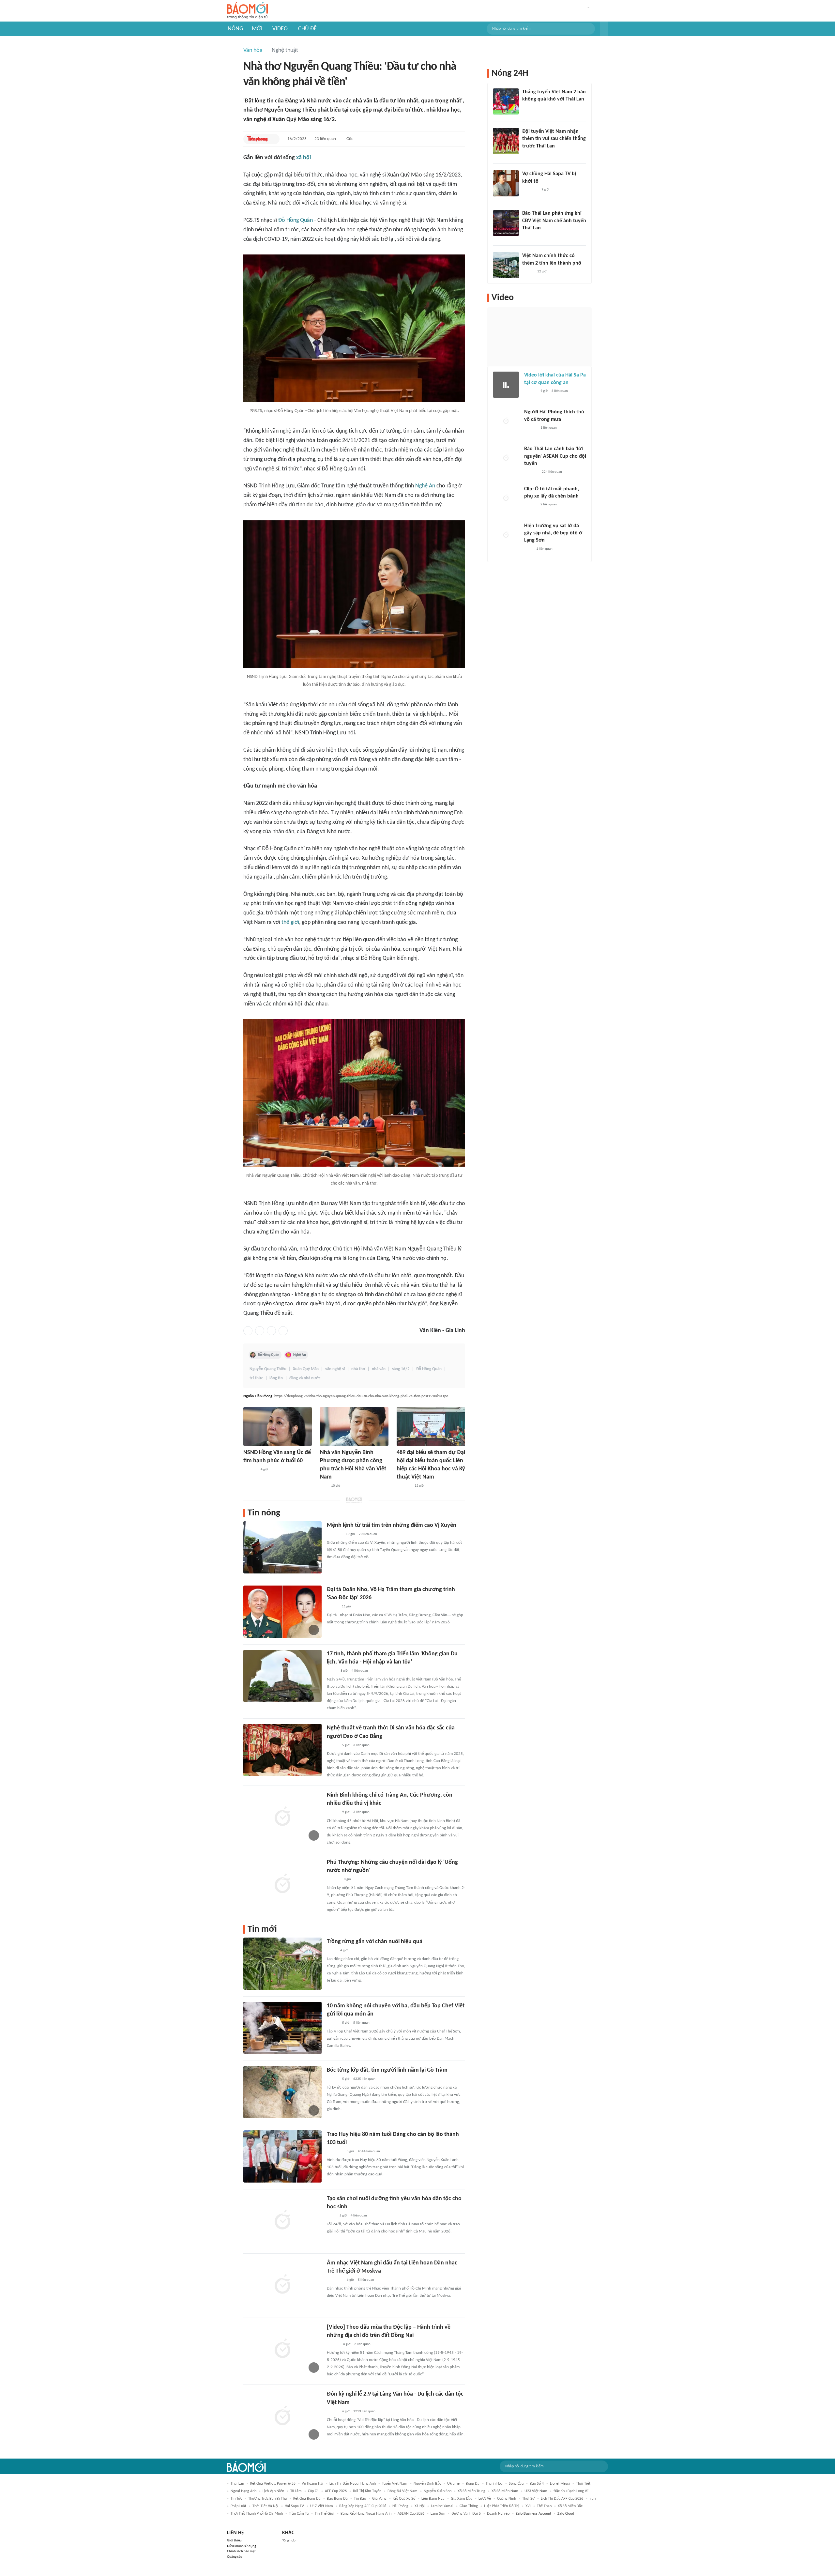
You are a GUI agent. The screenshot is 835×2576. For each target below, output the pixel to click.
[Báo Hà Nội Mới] (333, 1879)
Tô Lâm (296, 2491)
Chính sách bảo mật (241, 2551)
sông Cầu (516, 2484)
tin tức (236, 2499)
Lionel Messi (560, 2484)
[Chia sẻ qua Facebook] (248, 1331)
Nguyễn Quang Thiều (268, 1369)
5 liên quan (361, 2023)
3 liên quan (361, 1745)
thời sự (528, 2499)
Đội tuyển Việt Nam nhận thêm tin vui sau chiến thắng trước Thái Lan (554, 139)
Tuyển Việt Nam (395, 2484)
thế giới (290, 922)
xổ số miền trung (471, 2491)
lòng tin (276, 1378)
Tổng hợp (289, 2541)
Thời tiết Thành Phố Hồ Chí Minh (257, 2514)
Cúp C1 (313, 2491)
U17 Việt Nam (322, 2506)
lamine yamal (442, 2506)
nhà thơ (358, 1369)
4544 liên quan (369, 2151)
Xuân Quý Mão (306, 1369)
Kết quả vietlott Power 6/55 (273, 2484)
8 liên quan (560, 391)
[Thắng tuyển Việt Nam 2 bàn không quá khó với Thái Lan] (506, 101)
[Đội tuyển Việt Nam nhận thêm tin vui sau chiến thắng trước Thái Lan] (506, 141)
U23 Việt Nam (536, 2491)
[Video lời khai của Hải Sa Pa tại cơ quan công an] (506, 385)
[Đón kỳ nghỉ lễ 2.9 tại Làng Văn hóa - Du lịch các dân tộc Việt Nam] (282, 2416)
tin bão (360, 2499)
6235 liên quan (364, 2079)
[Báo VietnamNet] (332, 1607)
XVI (528, 2506)
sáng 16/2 (401, 1369)
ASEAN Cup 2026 (411, 2514)
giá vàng (379, 2499)
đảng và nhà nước (305, 1378)
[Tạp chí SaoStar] (250, 1470)
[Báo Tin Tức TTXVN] (331, 2216)
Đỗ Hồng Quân (296, 220)
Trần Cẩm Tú (299, 2514)
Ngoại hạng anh (243, 2491)
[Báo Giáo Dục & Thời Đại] (324, 1486)
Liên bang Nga (433, 2499)
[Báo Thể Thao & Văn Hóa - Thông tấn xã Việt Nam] (332, 1671)
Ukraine (453, 2484)
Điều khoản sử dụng (242, 2546)
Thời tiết (583, 2484)
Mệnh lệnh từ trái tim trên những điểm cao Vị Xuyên (392, 1525)
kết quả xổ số (404, 2499)
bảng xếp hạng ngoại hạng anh (366, 2514)
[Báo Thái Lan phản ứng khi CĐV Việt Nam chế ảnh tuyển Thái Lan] (506, 223)
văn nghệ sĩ (335, 1369)
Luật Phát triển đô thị (502, 2506)
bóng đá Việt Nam (402, 2491)
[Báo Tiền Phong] (258, 139)
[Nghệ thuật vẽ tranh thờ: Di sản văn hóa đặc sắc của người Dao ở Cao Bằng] (282, 1750)
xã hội (304, 158)
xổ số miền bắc (570, 2506)
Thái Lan (237, 2484)
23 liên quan (325, 139)
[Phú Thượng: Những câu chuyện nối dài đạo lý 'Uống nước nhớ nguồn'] (282, 1884)
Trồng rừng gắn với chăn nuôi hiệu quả (375, 1942)
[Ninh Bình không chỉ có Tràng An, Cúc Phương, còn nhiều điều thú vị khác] (282, 1817)
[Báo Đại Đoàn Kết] (404, 1486)
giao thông (469, 2506)
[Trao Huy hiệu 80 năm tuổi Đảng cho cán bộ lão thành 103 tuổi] (282, 2156)
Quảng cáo (235, 2557)
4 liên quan (360, 1671)
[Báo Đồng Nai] (333, 2344)
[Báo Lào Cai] (332, 1951)
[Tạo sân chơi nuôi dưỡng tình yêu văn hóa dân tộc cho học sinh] (282, 2221)
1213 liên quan (364, 2411)
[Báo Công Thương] (334, 1534)
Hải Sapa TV (294, 2506)
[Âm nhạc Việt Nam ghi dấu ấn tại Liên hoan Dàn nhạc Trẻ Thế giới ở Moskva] (282, 2285)
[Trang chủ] (247, 11)
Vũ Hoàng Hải (312, 2484)
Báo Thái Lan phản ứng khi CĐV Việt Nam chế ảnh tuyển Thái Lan (554, 221)
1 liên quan (549, 428)
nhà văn (379, 1369)
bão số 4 (537, 2484)
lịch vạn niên (273, 2491)
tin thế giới (325, 2514)
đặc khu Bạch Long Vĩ (571, 2491)
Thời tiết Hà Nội (266, 2506)
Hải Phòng (400, 2506)
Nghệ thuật (285, 50)
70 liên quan (368, 1534)
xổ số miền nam (505, 2491)
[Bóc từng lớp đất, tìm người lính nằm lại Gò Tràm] (282, 2092)
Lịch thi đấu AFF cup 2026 (562, 2499)
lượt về (485, 2499)
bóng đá (473, 2484)
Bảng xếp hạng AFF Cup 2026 (363, 2506)
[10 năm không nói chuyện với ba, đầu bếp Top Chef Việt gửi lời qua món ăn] (282, 2028)
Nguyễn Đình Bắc (427, 2484)
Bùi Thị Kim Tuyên (367, 2491)
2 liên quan (362, 2344)
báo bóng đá (337, 2499)
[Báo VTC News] (530, 190)
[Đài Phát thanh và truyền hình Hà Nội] (531, 472)
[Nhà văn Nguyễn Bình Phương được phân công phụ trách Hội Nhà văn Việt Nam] (354, 1426)
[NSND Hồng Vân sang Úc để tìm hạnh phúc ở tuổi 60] (278, 1426)
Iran (592, 2499)
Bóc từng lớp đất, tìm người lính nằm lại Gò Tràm (387, 2070)
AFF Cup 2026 (336, 2491)
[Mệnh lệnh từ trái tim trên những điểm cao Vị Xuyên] (282, 1547)
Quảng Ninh (507, 2499)
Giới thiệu (234, 2541)
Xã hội (420, 2506)
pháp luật (238, 2506)
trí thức (256, 1378)
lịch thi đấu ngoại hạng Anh (353, 2484)
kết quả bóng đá (307, 2499)
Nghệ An (425, 486)
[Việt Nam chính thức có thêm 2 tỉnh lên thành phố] (506, 265)
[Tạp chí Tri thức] (528, 549)
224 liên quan (552, 472)
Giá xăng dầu (462, 2499)
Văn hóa (253, 50)
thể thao (544, 2506)
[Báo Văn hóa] (333, 1745)
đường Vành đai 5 (466, 2514)
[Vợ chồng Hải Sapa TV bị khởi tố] (506, 183)
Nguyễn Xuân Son (438, 2491)
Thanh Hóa (494, 2484)
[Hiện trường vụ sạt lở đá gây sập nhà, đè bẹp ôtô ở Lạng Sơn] (506, 535)
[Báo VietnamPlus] (335, 2152)
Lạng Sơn (438, 2514)
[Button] (604, 29)
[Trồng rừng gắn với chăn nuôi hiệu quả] (282, 1964)
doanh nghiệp (498, 2514)
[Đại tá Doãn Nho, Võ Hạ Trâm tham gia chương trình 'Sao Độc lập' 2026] (282, 1612)
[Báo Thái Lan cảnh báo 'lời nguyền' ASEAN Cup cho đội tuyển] (506, 458)
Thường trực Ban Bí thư (268, 2499)
